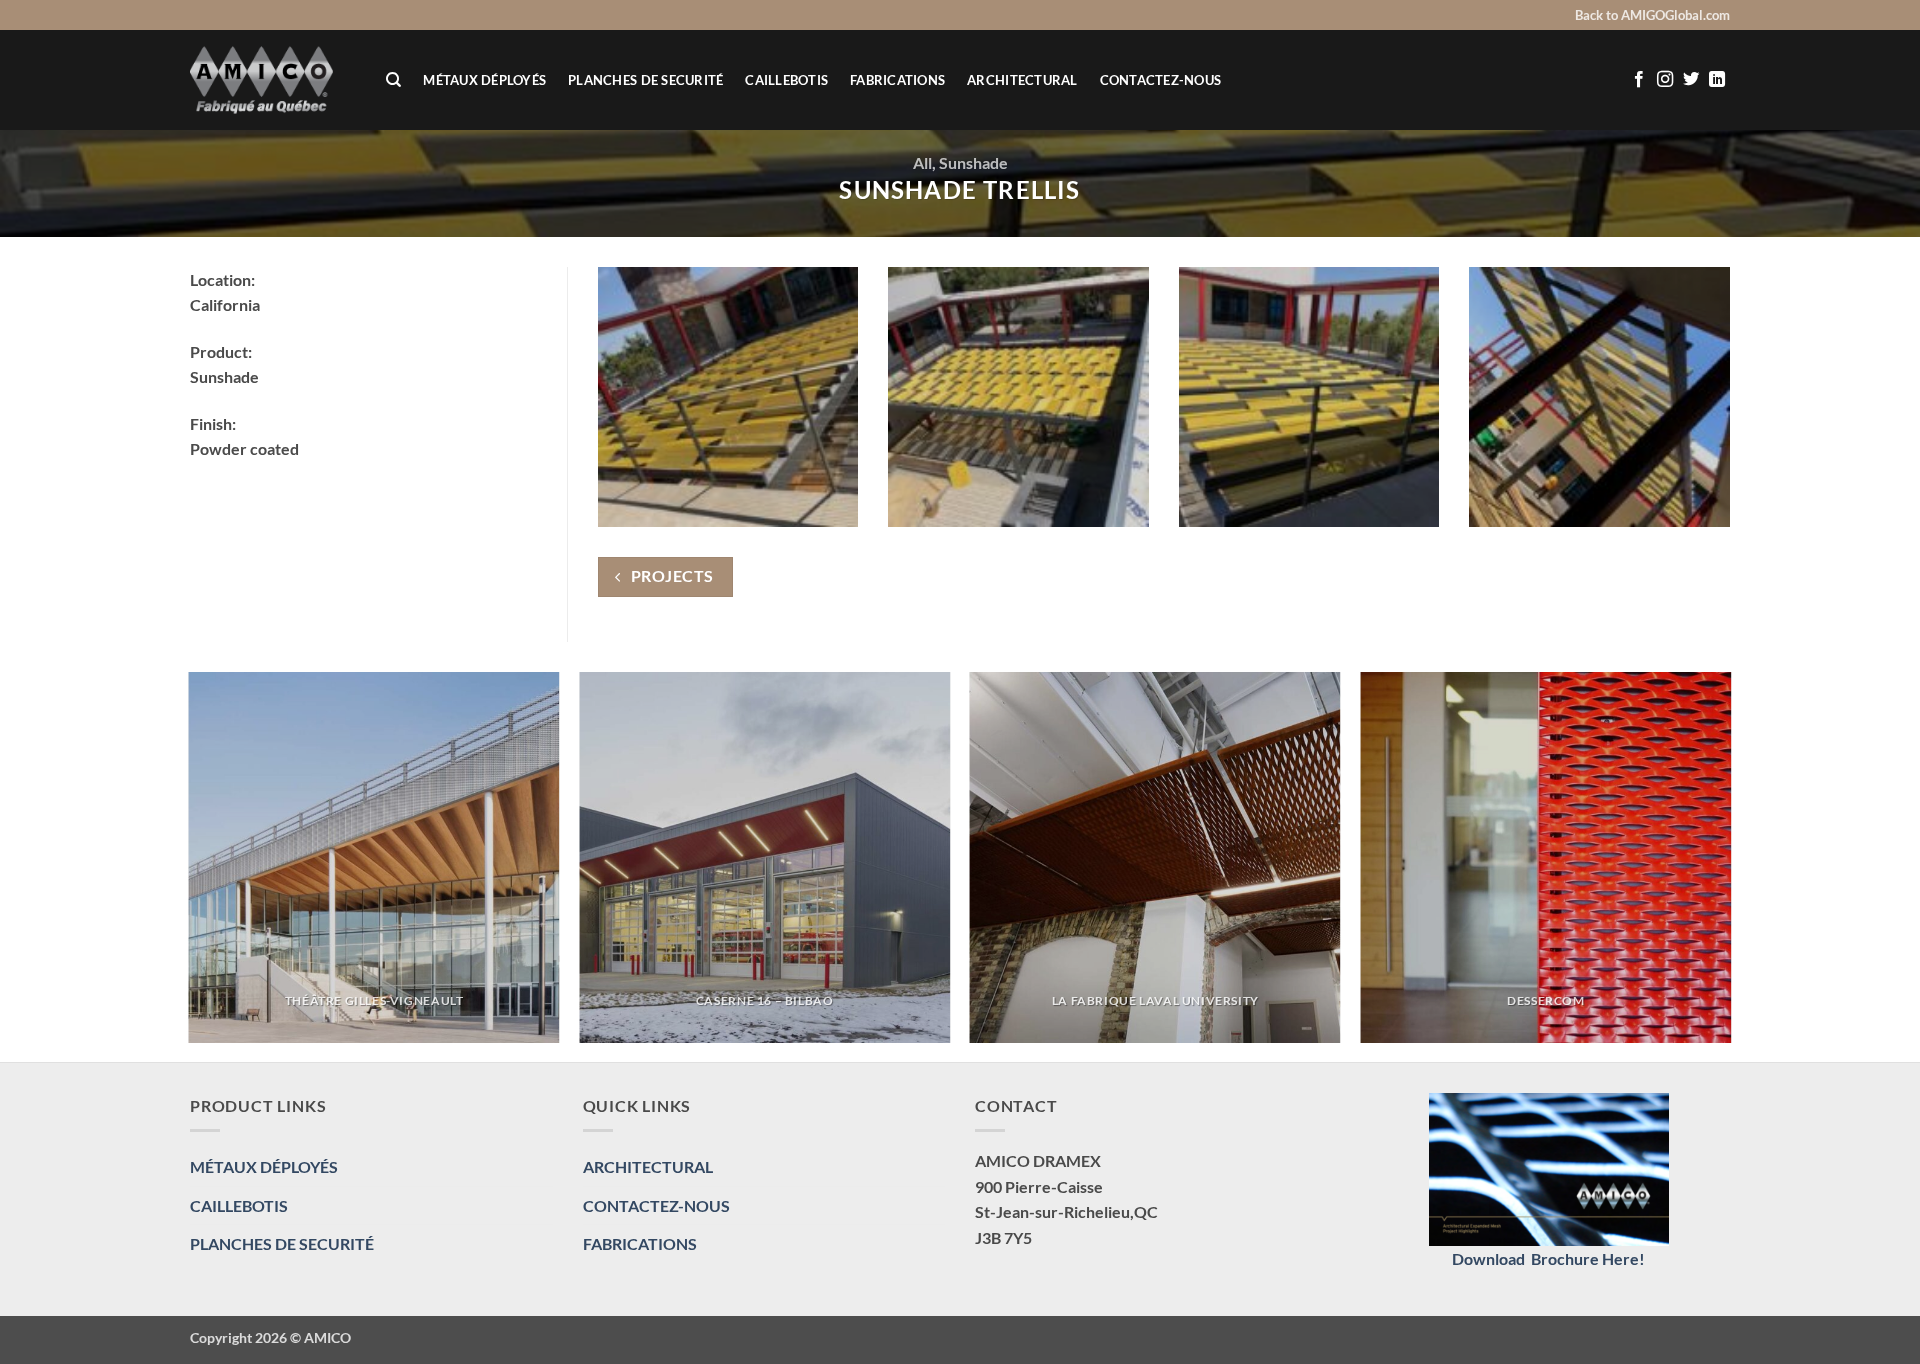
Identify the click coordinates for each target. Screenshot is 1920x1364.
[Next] (1730, 865)
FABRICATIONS (640, 1243)
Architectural (1022, 80)
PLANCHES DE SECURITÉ (282, 1243)
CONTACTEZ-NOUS (656, 1205)
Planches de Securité (645, 80)
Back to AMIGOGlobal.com (1652, 15)
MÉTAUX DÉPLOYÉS (484, 80)
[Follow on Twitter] (1691, 80)
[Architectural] (273, 80)
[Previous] (190, 865)
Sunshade (973, 162)
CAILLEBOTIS (239, 1205)
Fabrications (897, 80)
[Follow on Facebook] (1639, 80)
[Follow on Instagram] (1665, 80)
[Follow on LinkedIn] (1717, 80)
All (922, 162)
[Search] (393, 80)
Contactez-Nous (1161, 80)
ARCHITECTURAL (648, 1166)
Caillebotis (786, 80)
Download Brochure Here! (1548, 1258)
